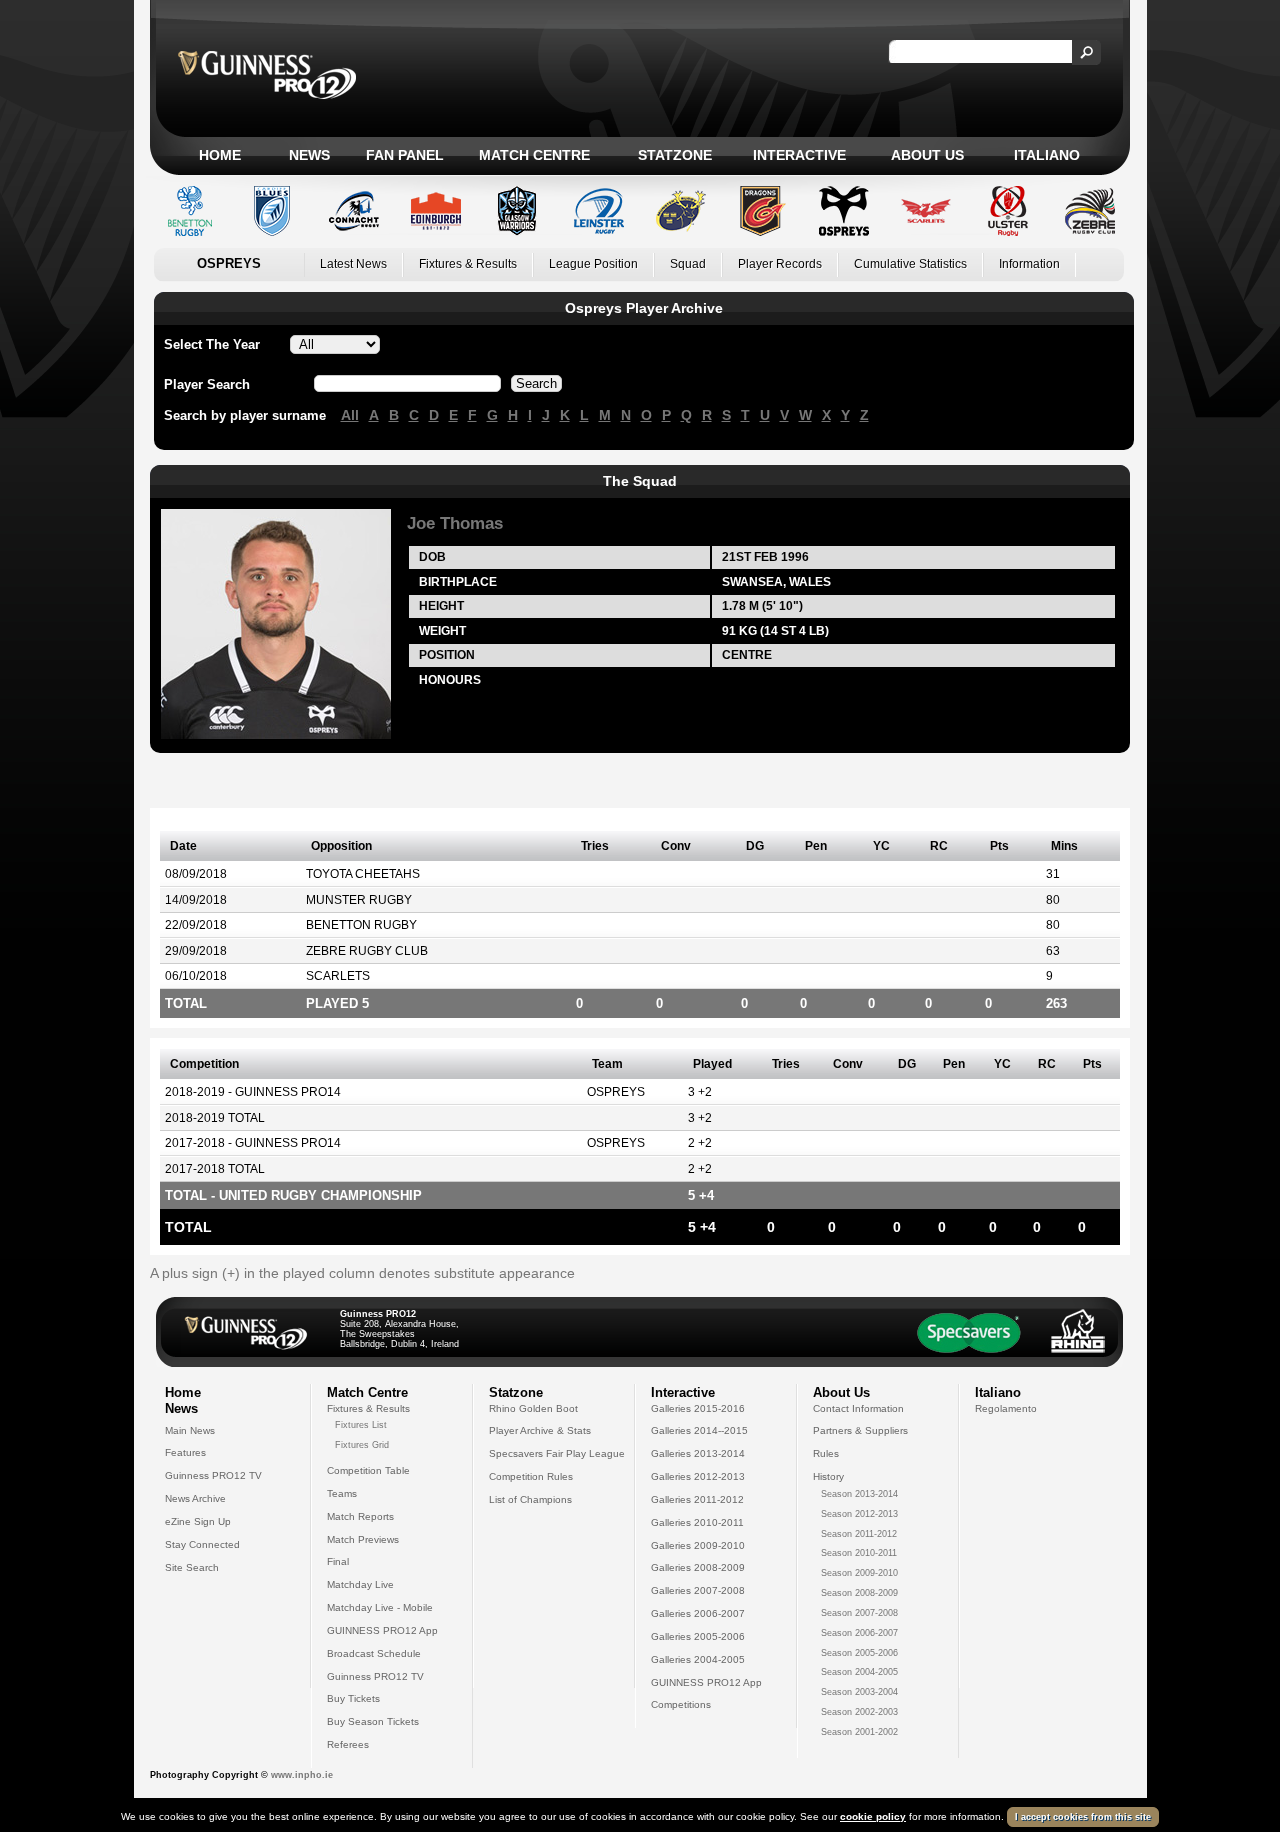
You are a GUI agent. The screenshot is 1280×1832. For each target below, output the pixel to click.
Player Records (780, 264)
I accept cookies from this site (1083, 1817)
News (309, 155)
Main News (190, 1430)
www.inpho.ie (302, 1775)
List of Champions (530, 1499)
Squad (688, 264)
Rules (826, 1453)
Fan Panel (405, 155)
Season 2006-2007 (859, 1633)
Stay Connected (202, 1544)
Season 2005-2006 (859, 1653)
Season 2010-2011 (859, 1553)
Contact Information (858, 1408)
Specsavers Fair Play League (557, 1453)
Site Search (192, 1567)
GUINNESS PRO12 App (382, 1630)
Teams (342, 1493)
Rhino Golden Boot (533, 1408)
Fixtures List (361, 1425)
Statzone (675, 155)
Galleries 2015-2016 (698, 1408)
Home (220, 155)
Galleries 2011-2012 (697, 1499)
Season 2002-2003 (859, 1712)
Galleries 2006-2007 (698, 1613)
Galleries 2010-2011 (697, 1522)
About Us (927, 155)
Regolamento (1006, 1408)
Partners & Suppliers (860, 1430)
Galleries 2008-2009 (698, 1567)
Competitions (681, 1704)
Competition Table (368, 1470)
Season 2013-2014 (859, 1494)
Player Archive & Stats (540, 1430)
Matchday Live (360, 1584)
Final (338, 1561)
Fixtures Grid (362, 1445)
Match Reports (360, 1516)
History (828, 1476)
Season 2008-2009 (859, 1593)
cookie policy (873, 1816)
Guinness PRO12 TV (213, 1475)
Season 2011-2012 (859, 1534)
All (350, 415)
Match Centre (534, 155)
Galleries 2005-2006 (698, 1636)
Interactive (799, 155)
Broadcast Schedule (374, 1653)
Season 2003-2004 (859, 1692)
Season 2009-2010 (859, 1573)
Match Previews (363, 1539)
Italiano (1047, 155)
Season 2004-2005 (859, 1672)
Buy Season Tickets (373, 1721)
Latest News (353, 264)
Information (1029, 264)
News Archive (195, 1498)
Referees (348, 1744)
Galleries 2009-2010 (698, 1545)
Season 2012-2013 (859, 1514)
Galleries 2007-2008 (698, 1590)
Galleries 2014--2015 (699, 1430)
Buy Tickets (353, 1698)
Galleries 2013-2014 (698, 1453)
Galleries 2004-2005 (698, 1659)
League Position (593, 264)
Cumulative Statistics (910, 264)
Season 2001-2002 (859, 1732)
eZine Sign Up (198, 1521)
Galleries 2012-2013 (698, 1476)
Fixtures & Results (468, 264)
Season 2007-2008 (859, 1613)
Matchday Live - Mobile (380, 1607)
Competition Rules (531, 1476)
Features (185, 1452)
